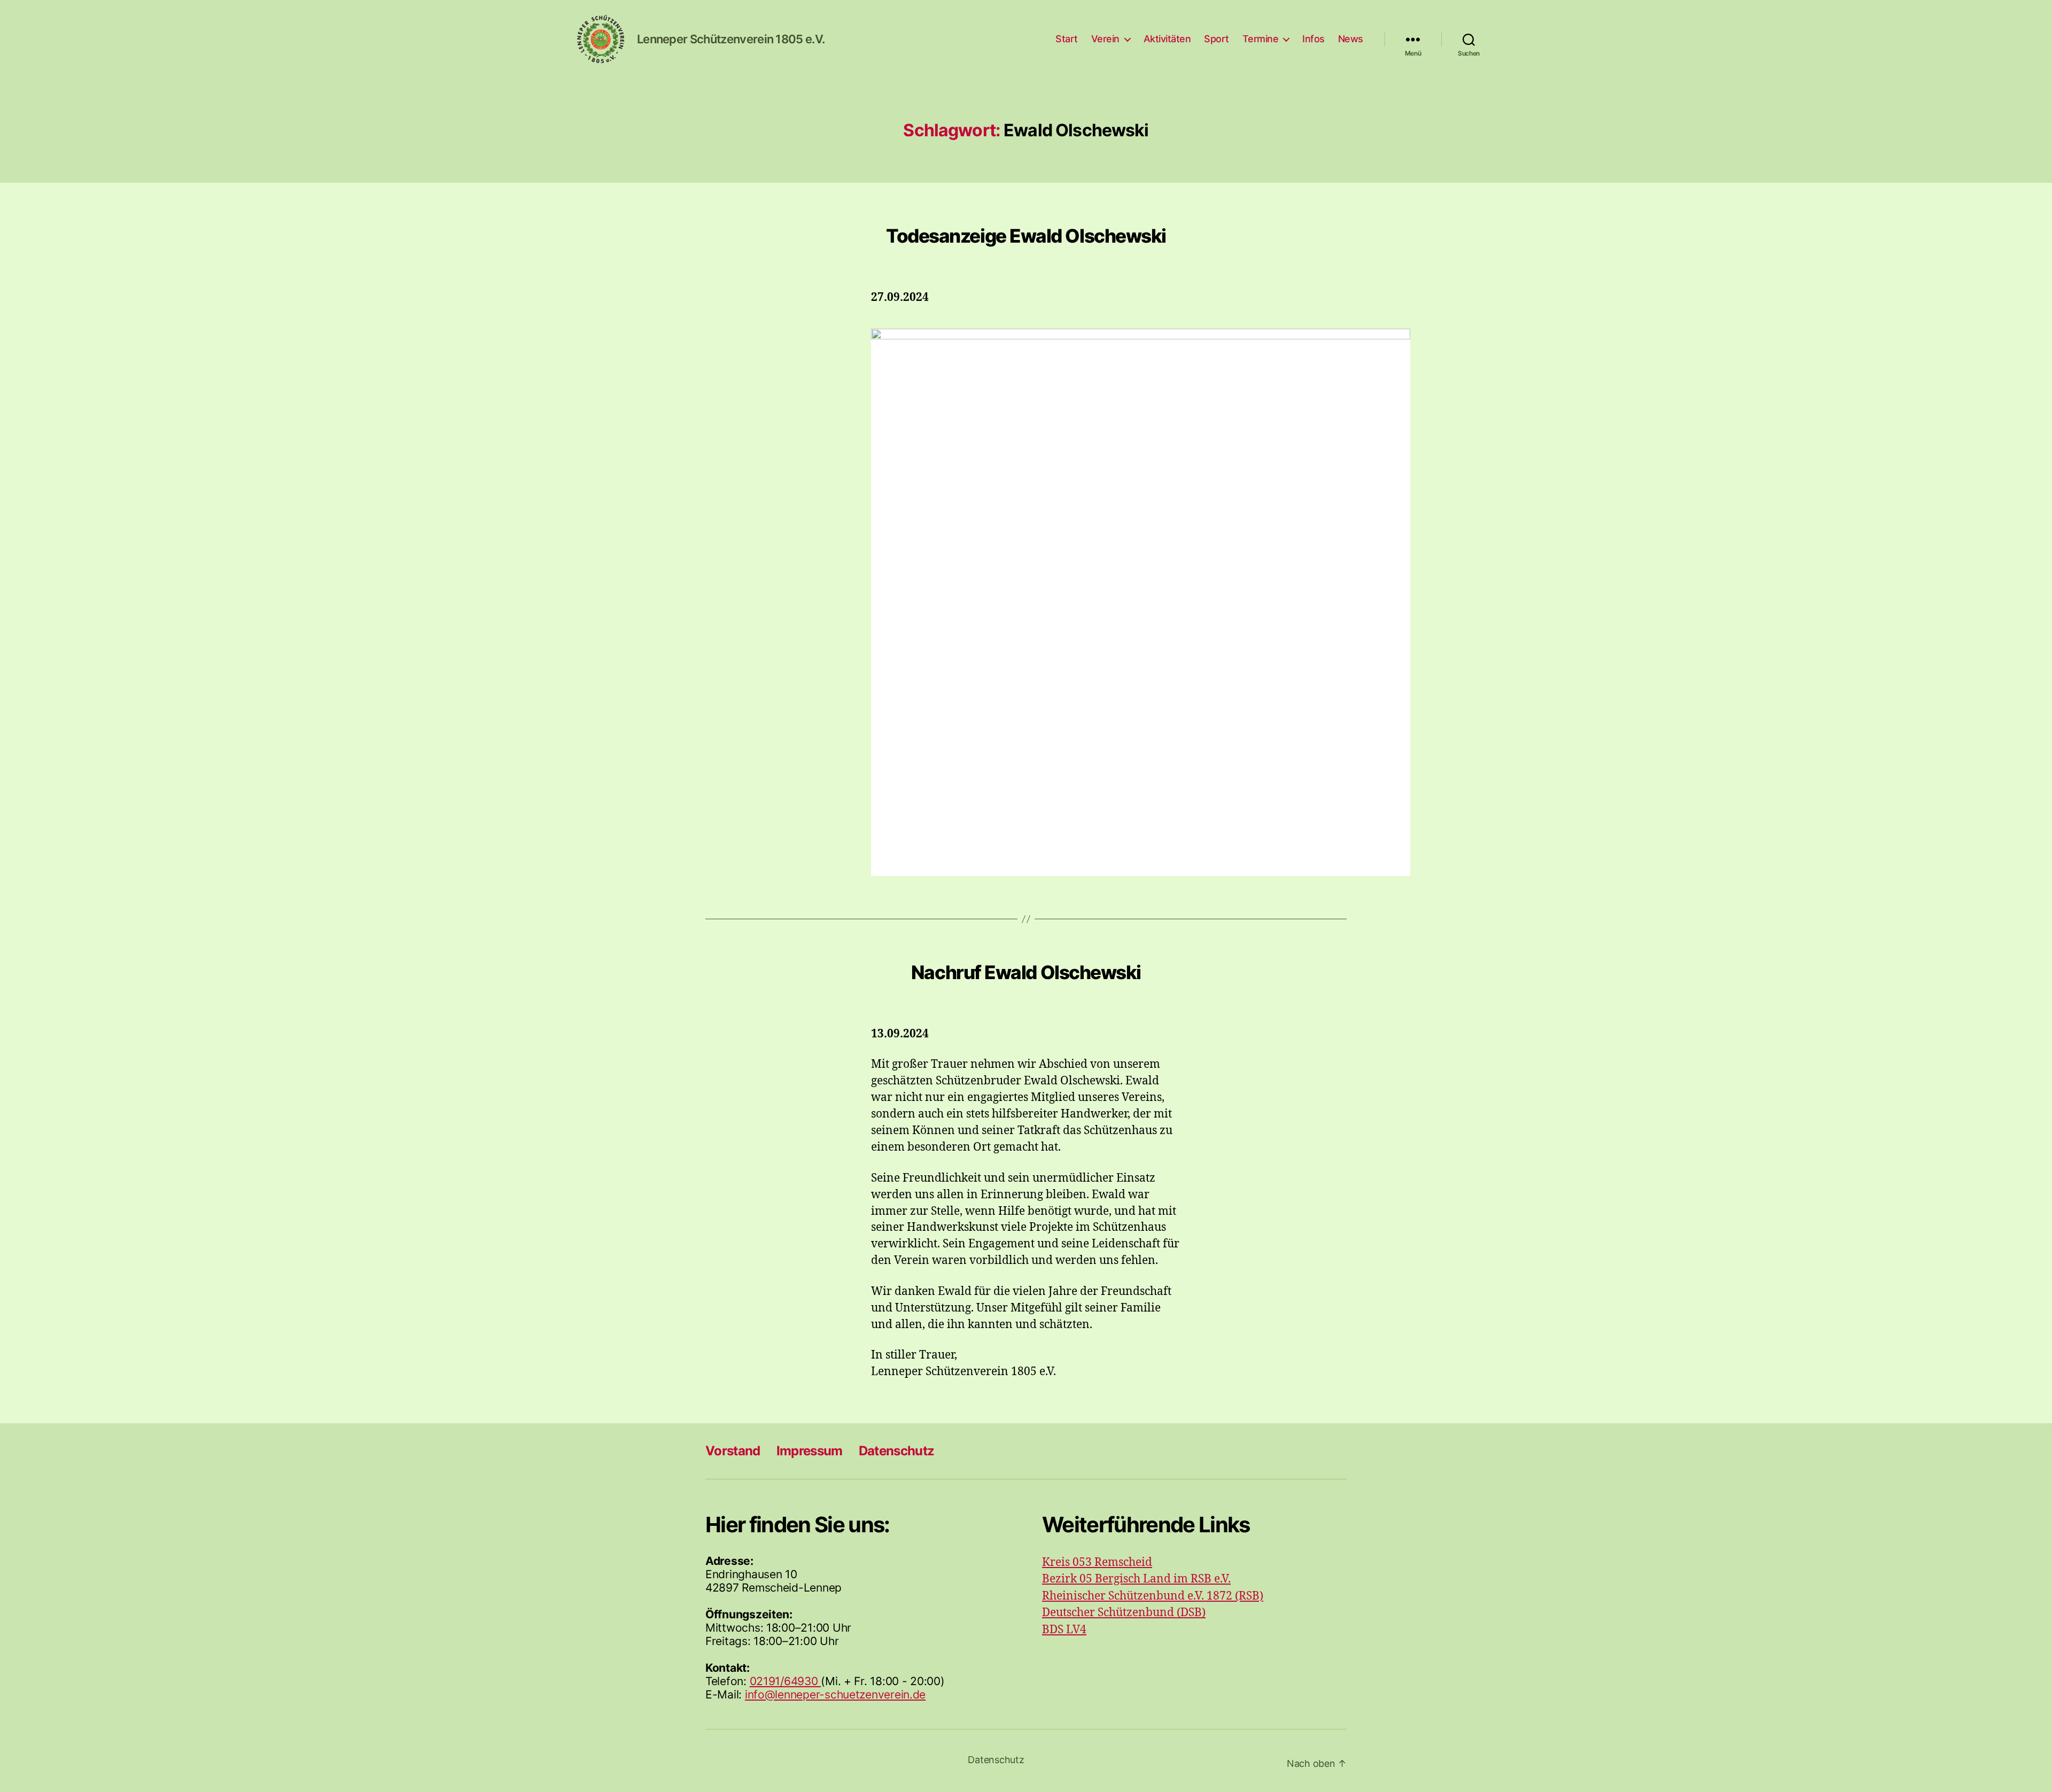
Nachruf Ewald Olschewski (1026, 972)
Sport (1217, 39)
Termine (1261, 39)
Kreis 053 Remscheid (1097, 1562)
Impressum (810, 1451)
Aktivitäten (1167, 39)
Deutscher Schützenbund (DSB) (1124, 1613)
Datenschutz (897, 1451)
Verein (1105, 39)
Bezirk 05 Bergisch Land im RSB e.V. (1136, 1579)
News (1351, 39)
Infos (1313, 39)
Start (1067, 39)
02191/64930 (786, 1681)
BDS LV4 (1064, 1630)
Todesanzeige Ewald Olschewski (1026, 236)
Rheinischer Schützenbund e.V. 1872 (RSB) (1153, 1596)
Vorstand (733, 1451)
